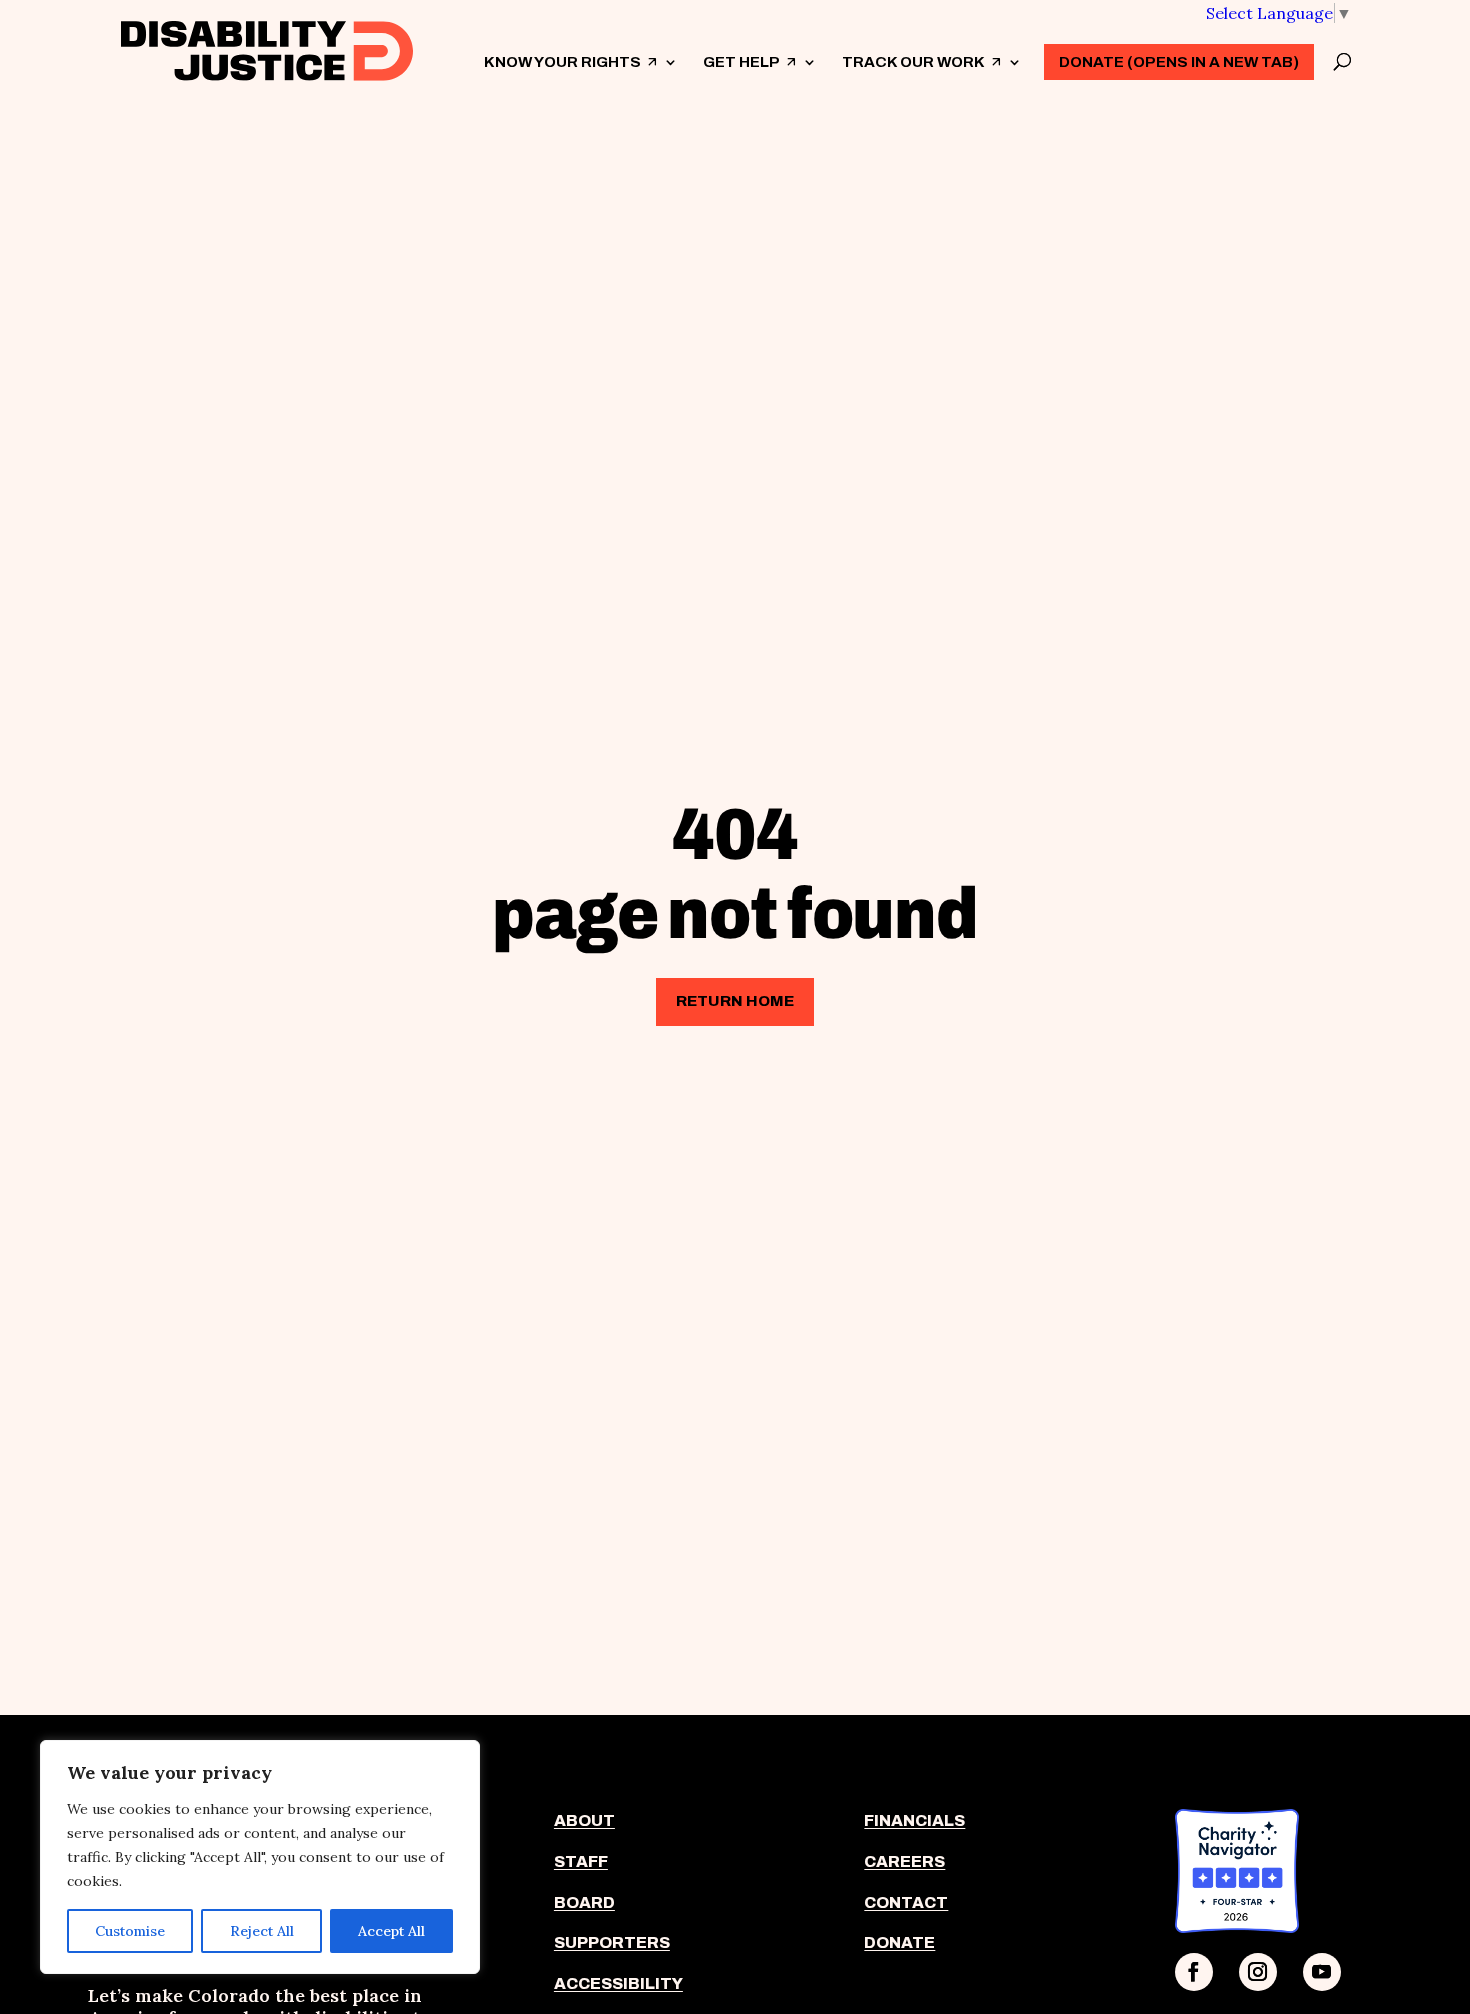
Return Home (735, 1001)
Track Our (922, 79)
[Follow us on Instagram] (1258, 1972)
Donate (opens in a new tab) (1179, 62)
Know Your (571, 79)
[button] (1279, 13)
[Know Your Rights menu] (670, 62)
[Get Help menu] (809, 62)
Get (750, 79)
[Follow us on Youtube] (1322, 1972)
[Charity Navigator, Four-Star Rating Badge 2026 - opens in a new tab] (1237, 1927)
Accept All (391, 1931)
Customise (130, 1931)
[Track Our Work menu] (1014, 62)
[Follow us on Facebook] (1194, 1972)
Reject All (262, 1931)
